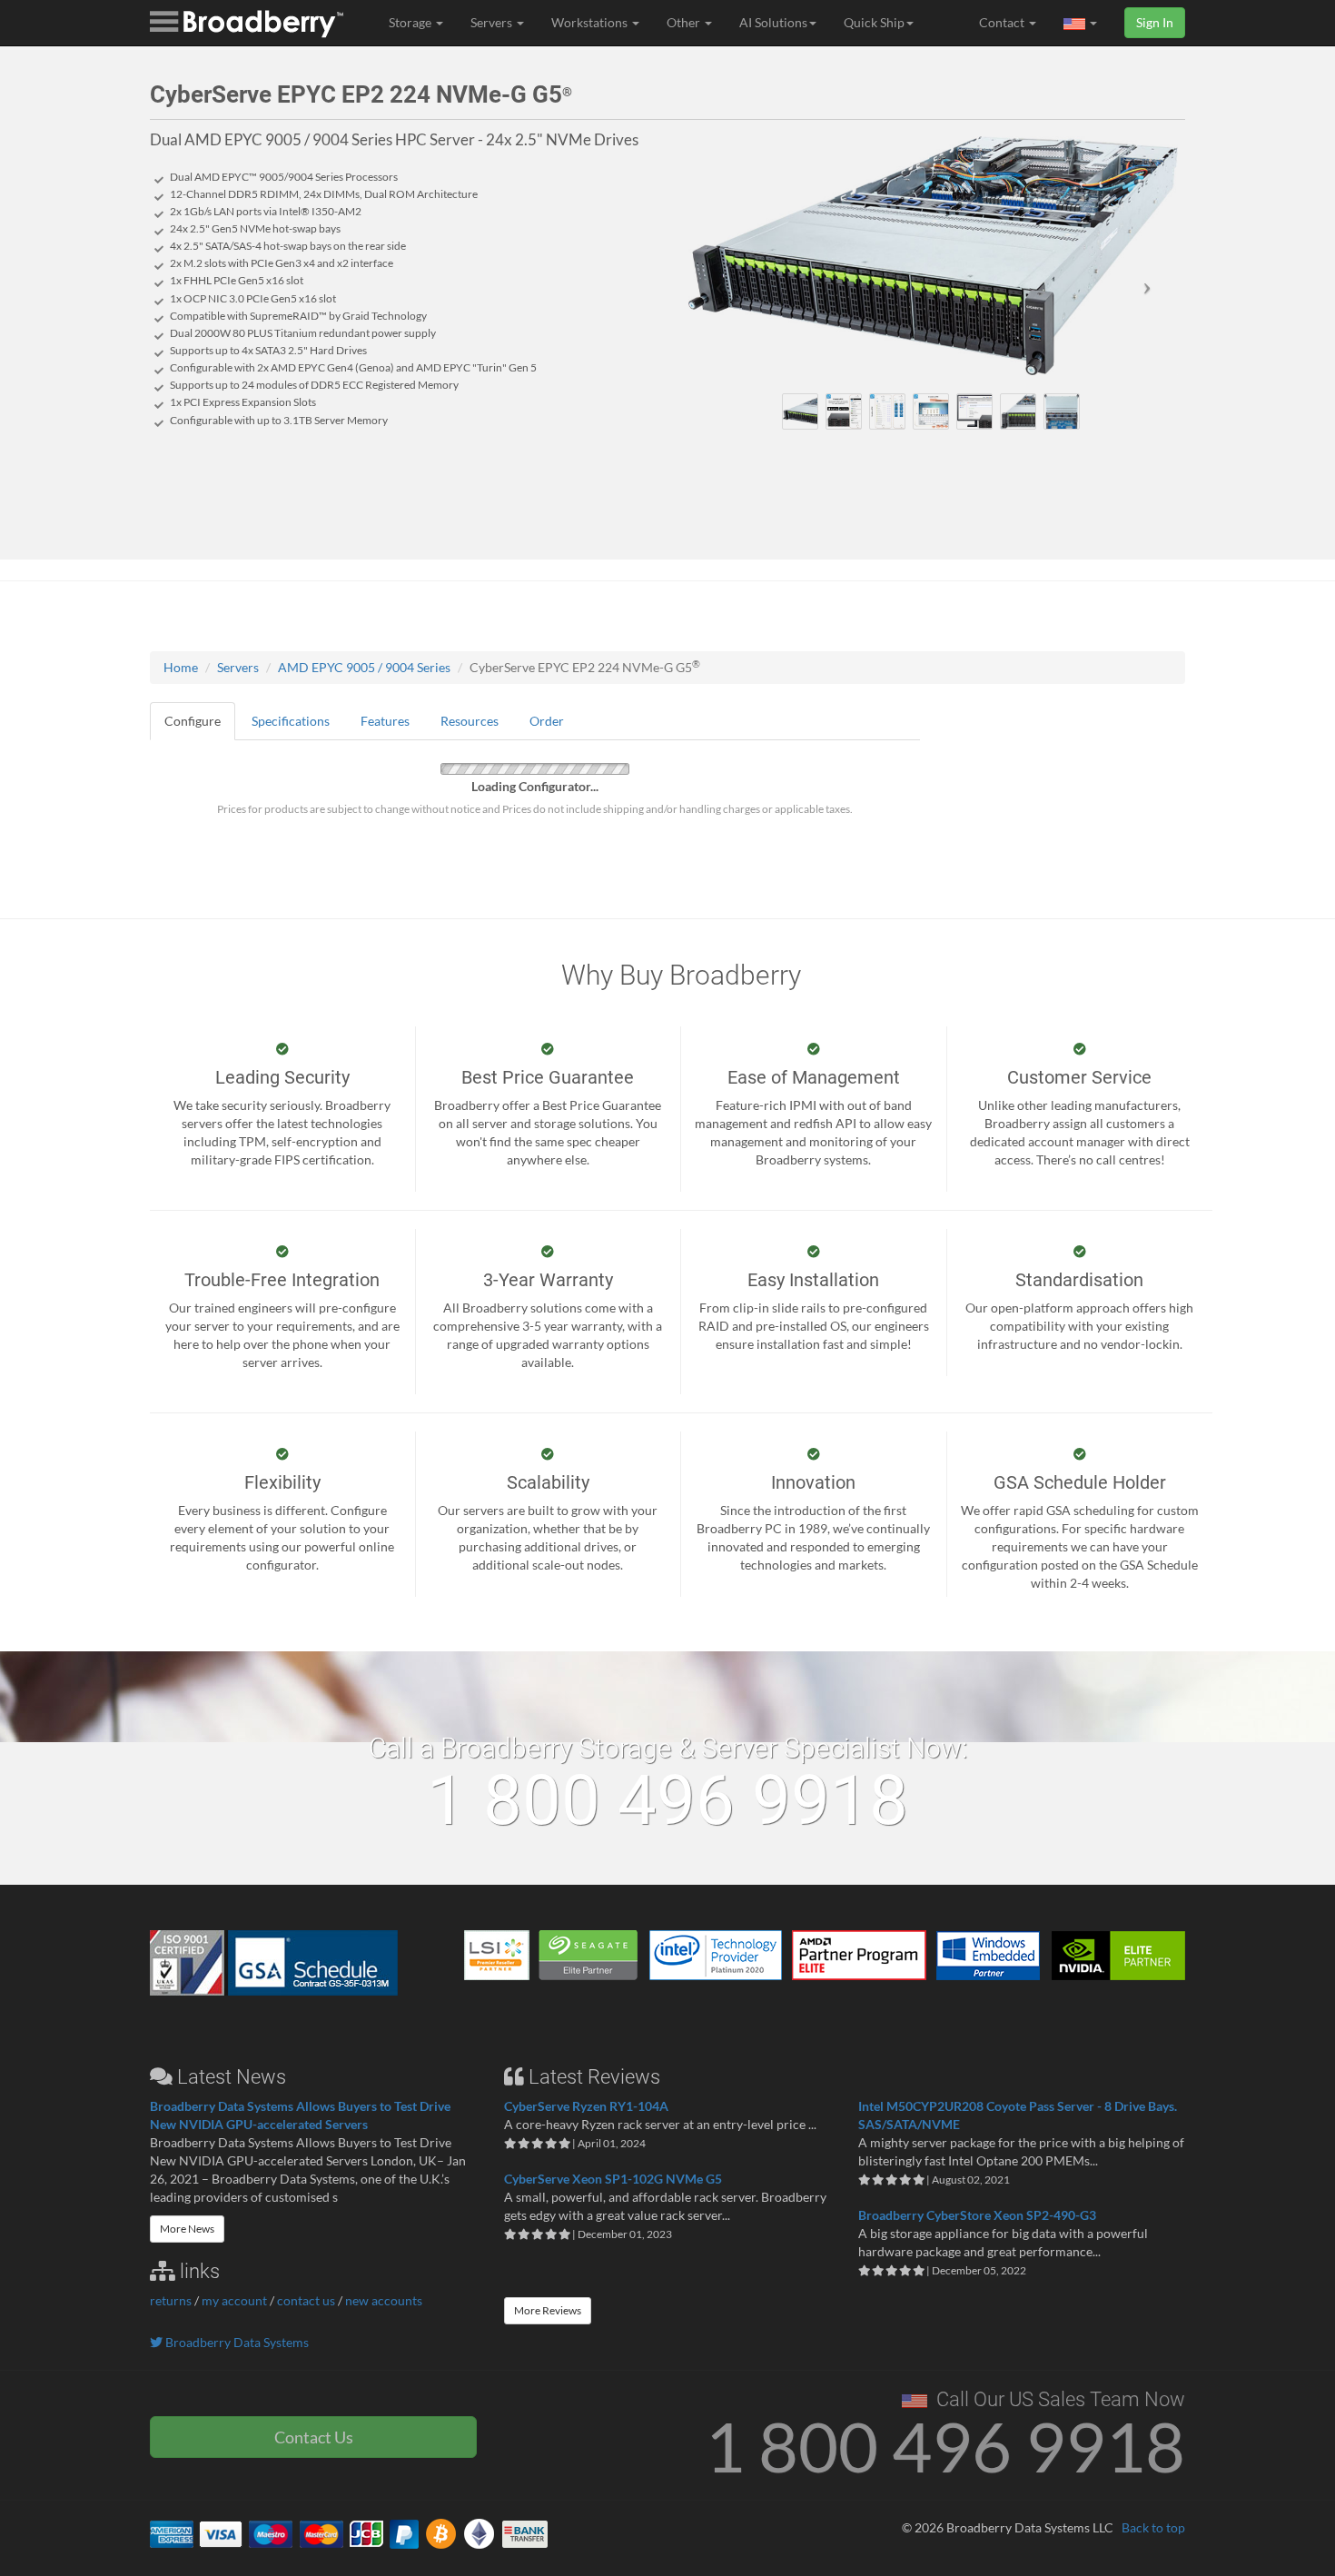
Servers (493, 22)
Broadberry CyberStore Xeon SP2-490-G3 (977, 2215)
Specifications (291, 721)
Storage (411, 22)
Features (385, 721)
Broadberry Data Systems (236, 2342)
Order (547, 721)
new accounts (384, 2300)
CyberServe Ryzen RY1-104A (586, 2106)
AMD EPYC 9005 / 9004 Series (364, 667)
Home (181, 667)
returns (171, 2300)
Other (685, 22)
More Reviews (548, 2310)
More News (187, 2229)
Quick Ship (874, 22)
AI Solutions (773, 22)
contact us (306, 2300)
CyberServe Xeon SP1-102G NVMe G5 (613, 2179)
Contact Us (314, 2437)
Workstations (591, 22)
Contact (1003, 22)
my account (234, 2300)
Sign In (1155, 22)
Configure (193, 721)
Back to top (1153, 2527)
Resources (470, 721)
